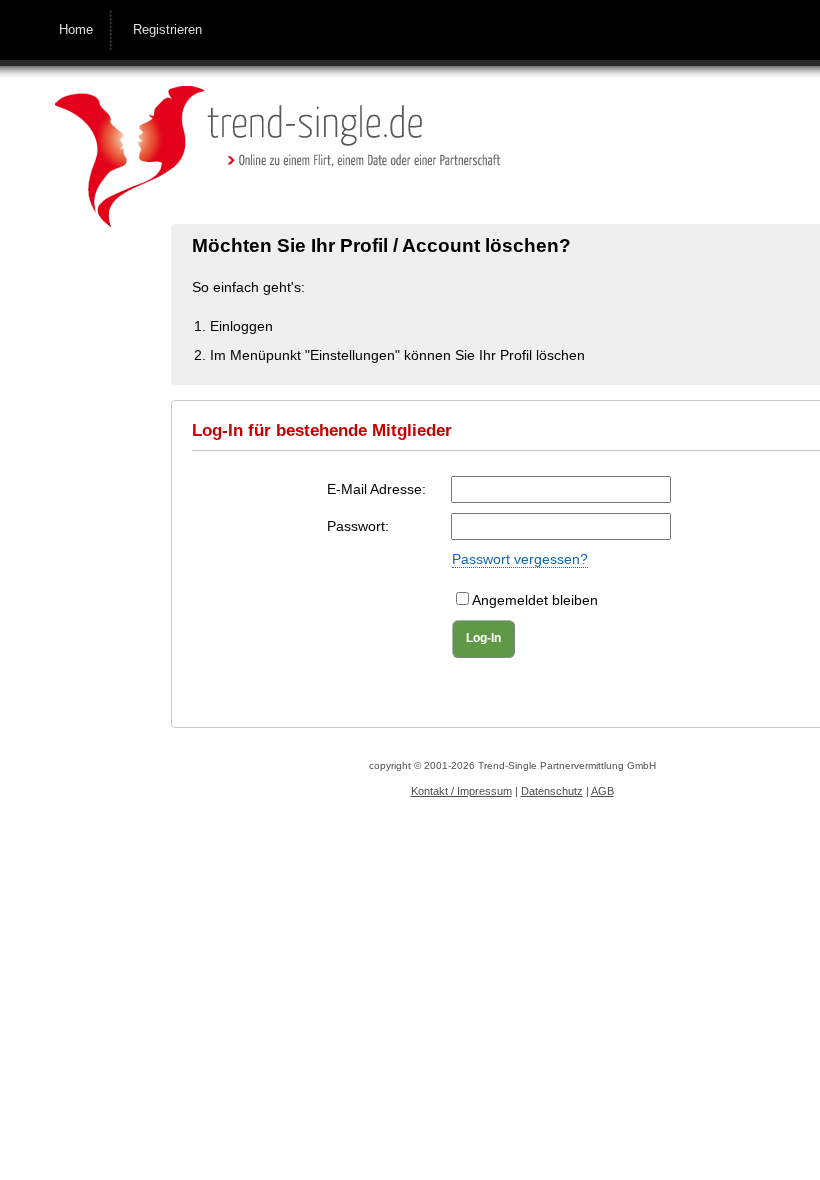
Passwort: (358, 526)
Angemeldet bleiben (535, 600)
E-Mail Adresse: (376, 489)
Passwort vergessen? (520, 559)
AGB (602, 791)
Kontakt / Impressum (461, 791)
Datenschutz (552, 791)
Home (76, 29)
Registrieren (167, 29)
